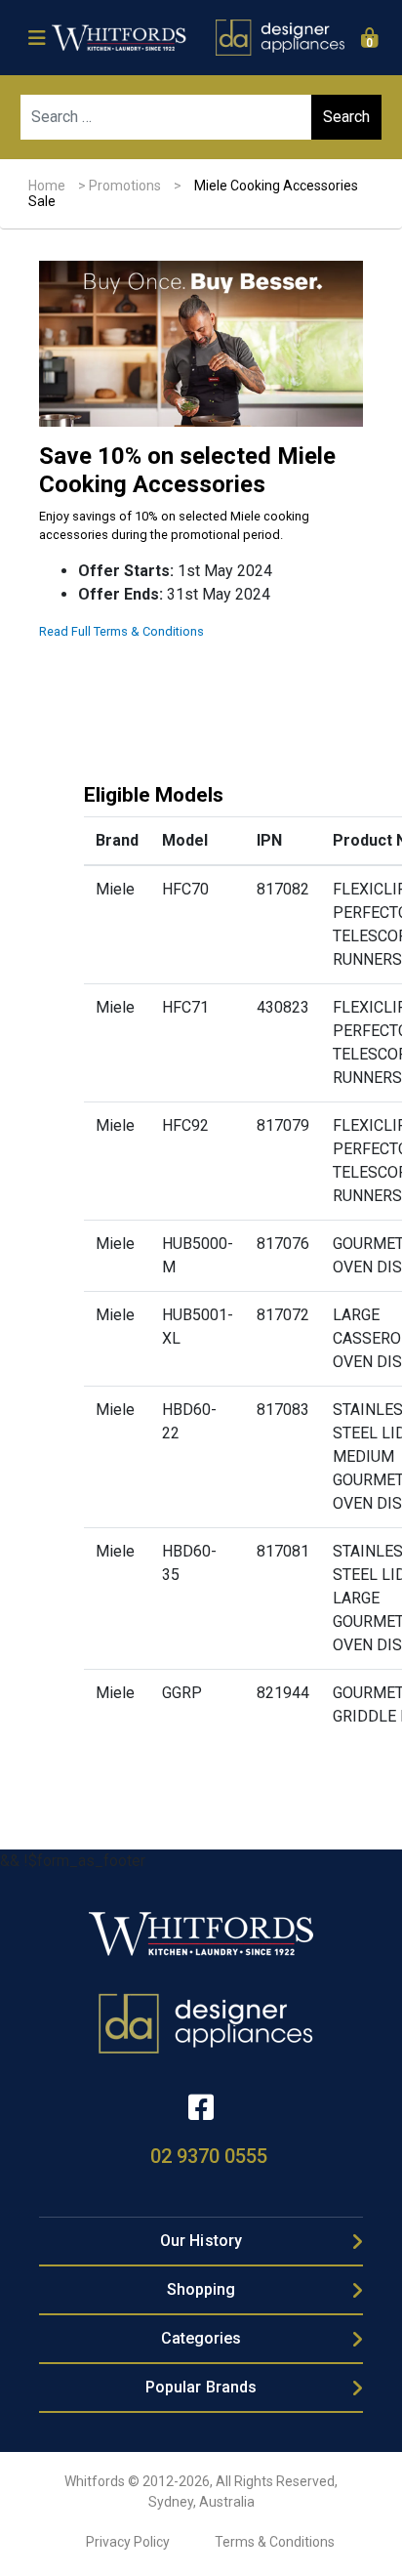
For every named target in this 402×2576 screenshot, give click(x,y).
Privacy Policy (128, 2542)
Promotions (125, 186)
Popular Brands (201, 2387)
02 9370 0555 (209, 2156)
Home (47, 186)
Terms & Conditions (275, 2542)
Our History (201, 2241)
